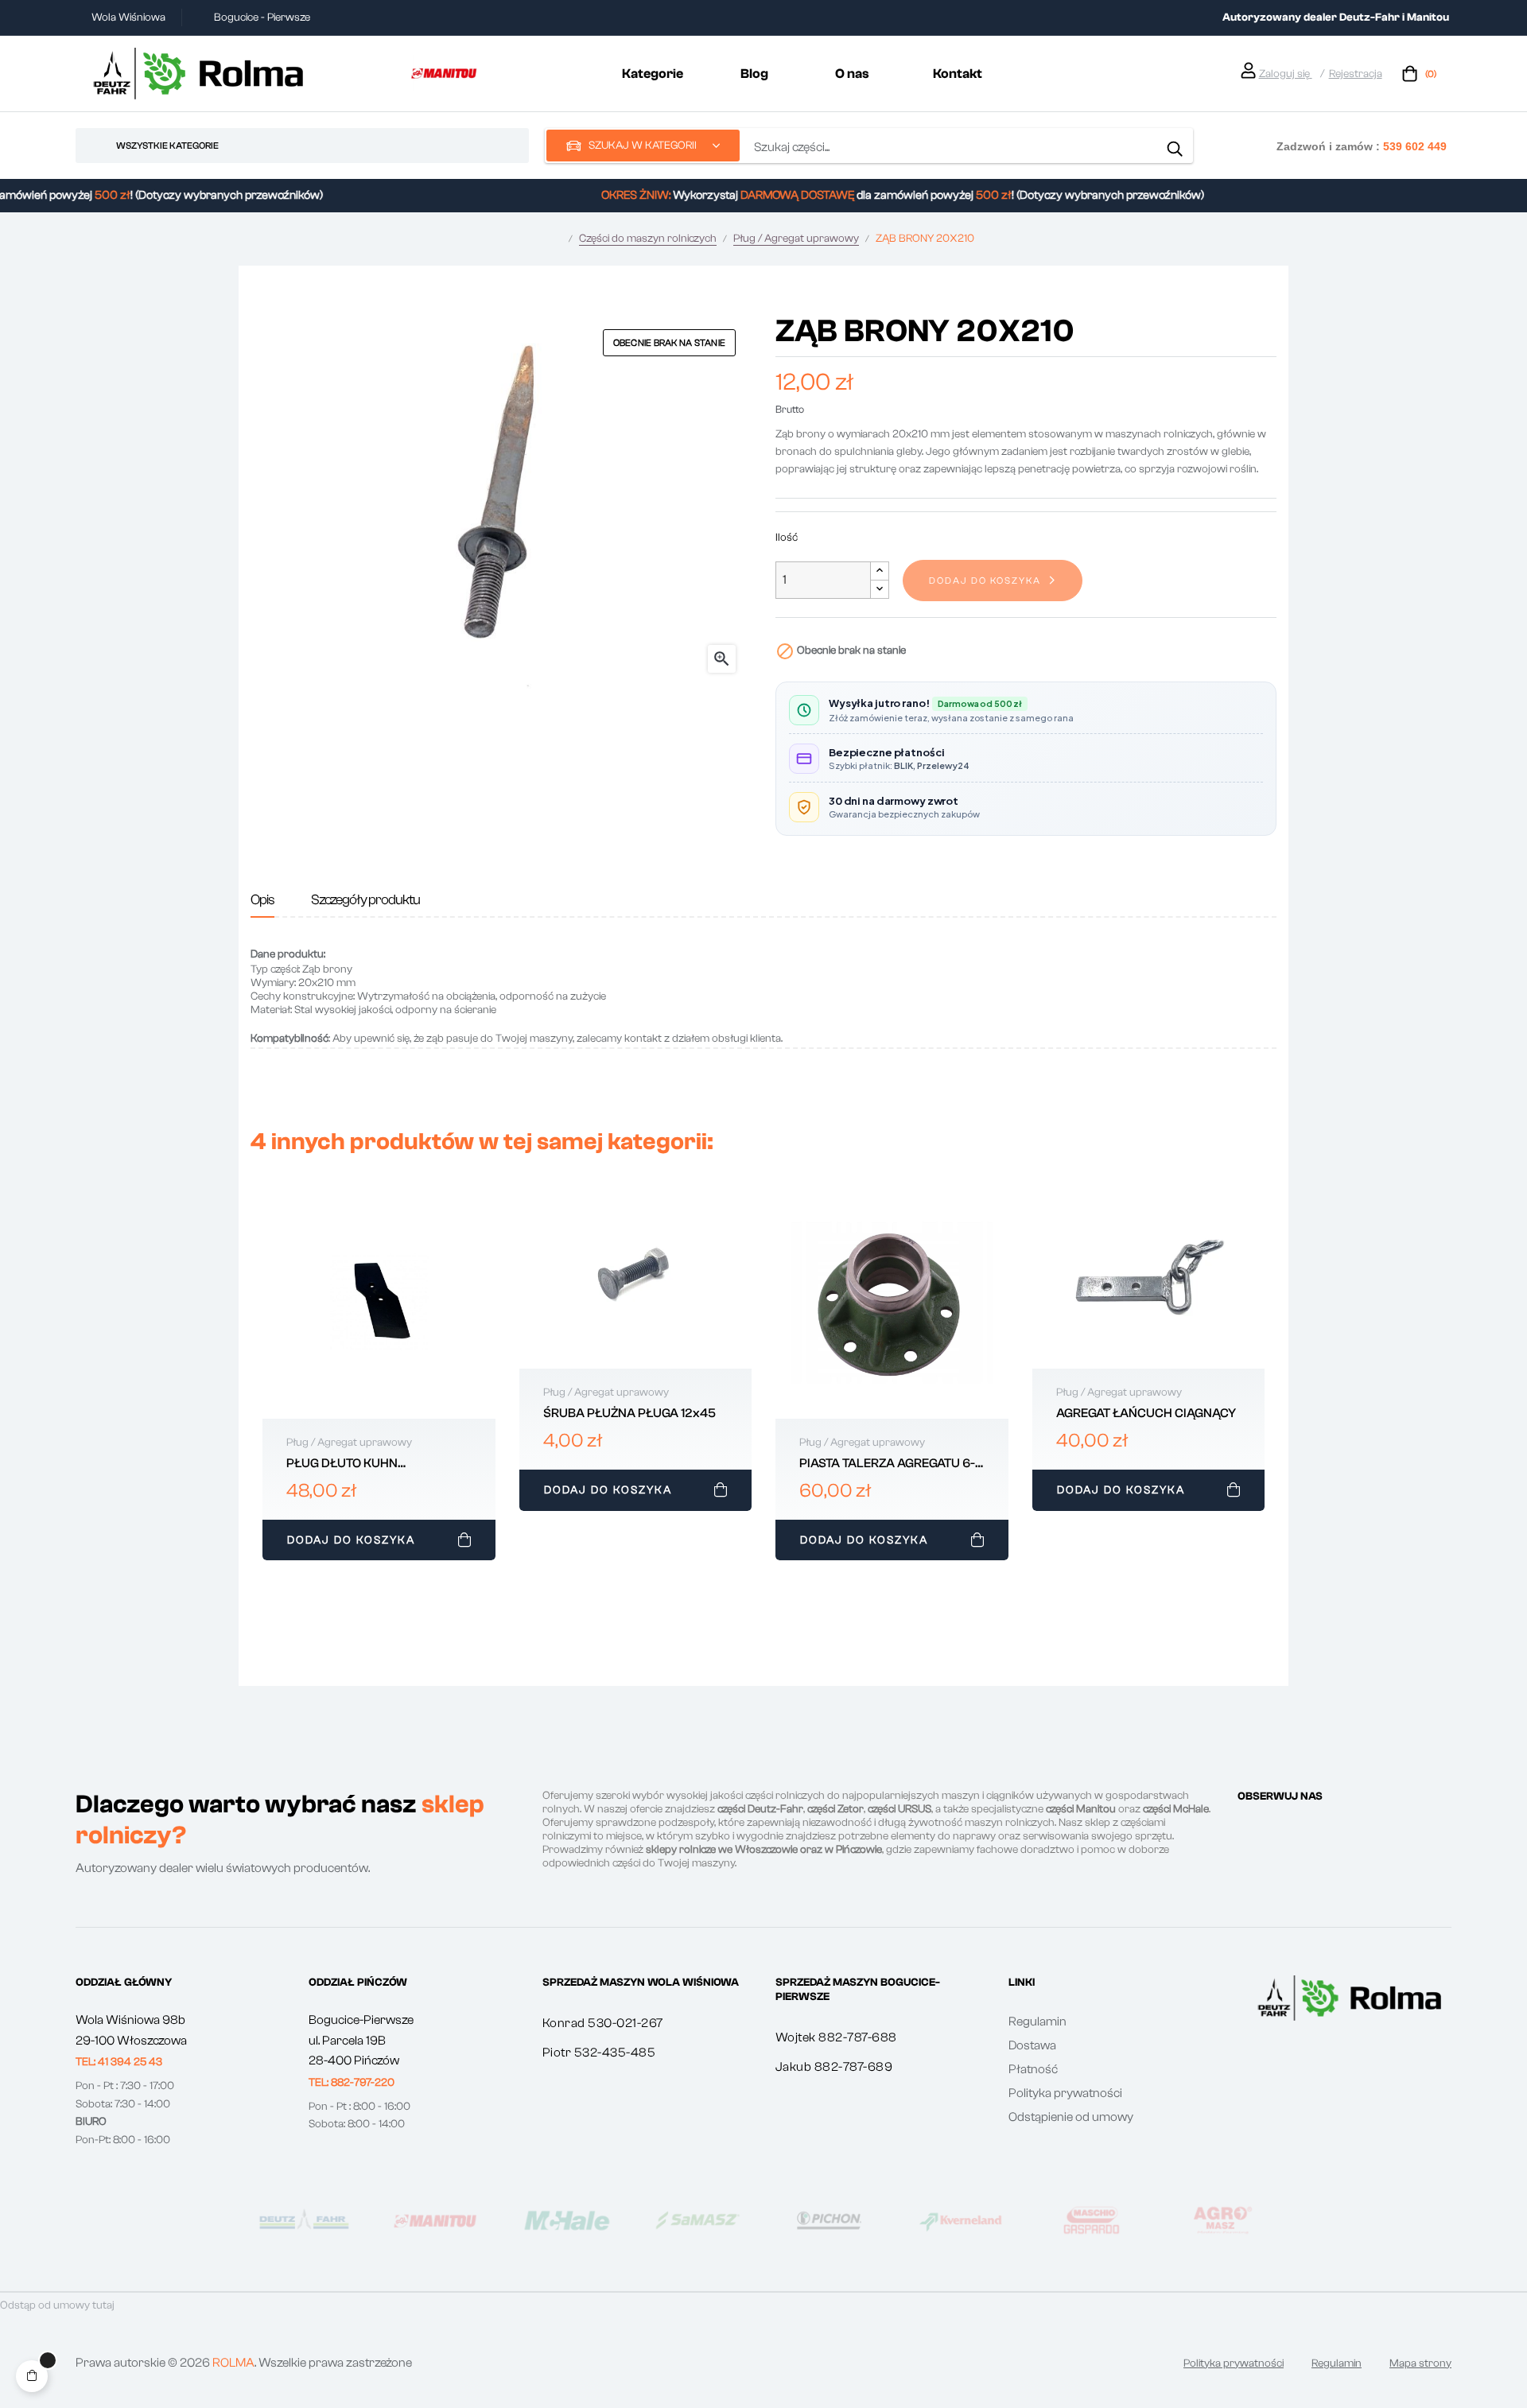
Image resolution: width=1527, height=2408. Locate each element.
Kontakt (958, 74)
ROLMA (233, 2363)
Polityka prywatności (1065, 2093)
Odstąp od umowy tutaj (57, 2305)
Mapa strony (1420, 2363)
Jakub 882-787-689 (834, 2067)
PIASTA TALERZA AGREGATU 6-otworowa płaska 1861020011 (887, 1464)
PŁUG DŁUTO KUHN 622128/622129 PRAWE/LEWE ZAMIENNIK (376, 1464)
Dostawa (1032, 2045)
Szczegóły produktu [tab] (365, 900)
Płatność (1033, 2069)
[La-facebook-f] (1244, 1827)
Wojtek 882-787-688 (836, 2037)
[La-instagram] (1272, 1827)
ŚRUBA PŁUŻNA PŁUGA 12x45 (629, 1413)
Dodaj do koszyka (985, 581)
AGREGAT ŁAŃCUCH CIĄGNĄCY (1146, 1413)
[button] (119, 2062)
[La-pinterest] (1301, 1827)
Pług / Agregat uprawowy (349, 1443)
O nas (852, 74)
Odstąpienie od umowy (1071, 2117)
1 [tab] (763, 1578)
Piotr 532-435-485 (599, 2053)
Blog (754, 74)
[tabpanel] (379, 1377)
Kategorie (653, 74)
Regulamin (1037, 2022)
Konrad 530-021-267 (603, 2023)
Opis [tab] (262, 900)
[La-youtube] (1330, 1827)
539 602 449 (1415, 146)
